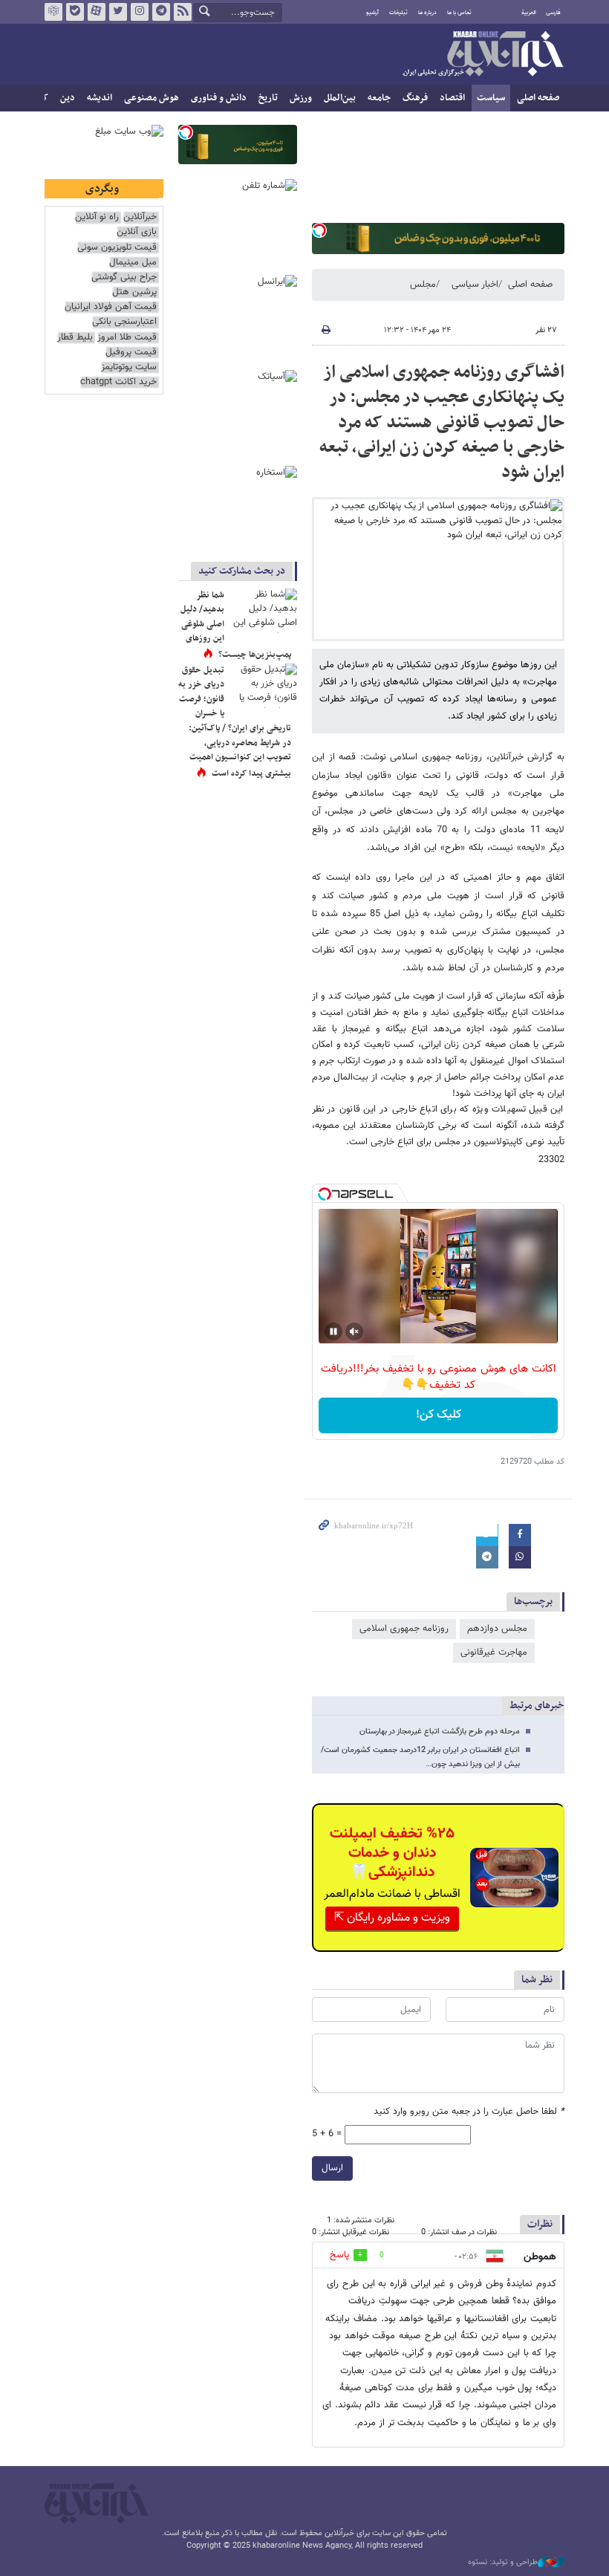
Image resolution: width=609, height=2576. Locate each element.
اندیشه (100, 98)
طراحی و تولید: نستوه (503, 2563)
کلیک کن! (439, 1415)
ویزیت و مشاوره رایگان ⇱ (392, 1918)
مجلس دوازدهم (497, 1629)
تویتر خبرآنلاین (118, 12)
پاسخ (339, 2255)
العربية (529, 13)
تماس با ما (459, 13)
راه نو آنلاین (97, 217)
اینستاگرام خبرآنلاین (140, 12)
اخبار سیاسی (475, 285)
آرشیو (372, 13)
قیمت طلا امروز (127, 338)
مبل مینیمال (133, 263)
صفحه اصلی (538, 98)
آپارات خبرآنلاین (97, 12)
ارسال (332, 2168)
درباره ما (427, 13)
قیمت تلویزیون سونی (117, 248)
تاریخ (268, 98)
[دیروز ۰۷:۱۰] (264, 686)
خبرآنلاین (483, 55)
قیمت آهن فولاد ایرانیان (111, 307)
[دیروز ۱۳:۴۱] (264, 611)
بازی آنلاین (137, 232)
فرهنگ (415, 98)
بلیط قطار (75, 338)
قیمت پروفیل (131, 353)
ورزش (301, 98)
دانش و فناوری (219, 98)
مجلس (423, 285)
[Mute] (354, 1331)
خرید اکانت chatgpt (118, 382)
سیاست (491, 98)
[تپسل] (319, 230)
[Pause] (333, 1331)
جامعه (379, 98)
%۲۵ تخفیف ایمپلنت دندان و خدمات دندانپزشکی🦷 (392, 1853)
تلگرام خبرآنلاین (161, 12)
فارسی (553, 13)
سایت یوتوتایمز (129, 367)
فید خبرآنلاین (183, 12)
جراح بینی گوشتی (124, 278)
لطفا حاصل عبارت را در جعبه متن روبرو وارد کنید (469, 2112)
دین (68, 98)
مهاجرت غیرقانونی (494, 1652)
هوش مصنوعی (152, 98)
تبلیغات (398, 13)
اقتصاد (452, 98)
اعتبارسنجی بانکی (124, 322)
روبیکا (53, 12)
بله (75, 12)
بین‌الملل (340, 98)
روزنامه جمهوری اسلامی (404, 1629)
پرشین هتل (134, 292)
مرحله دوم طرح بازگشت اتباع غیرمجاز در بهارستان (440, 1732)
